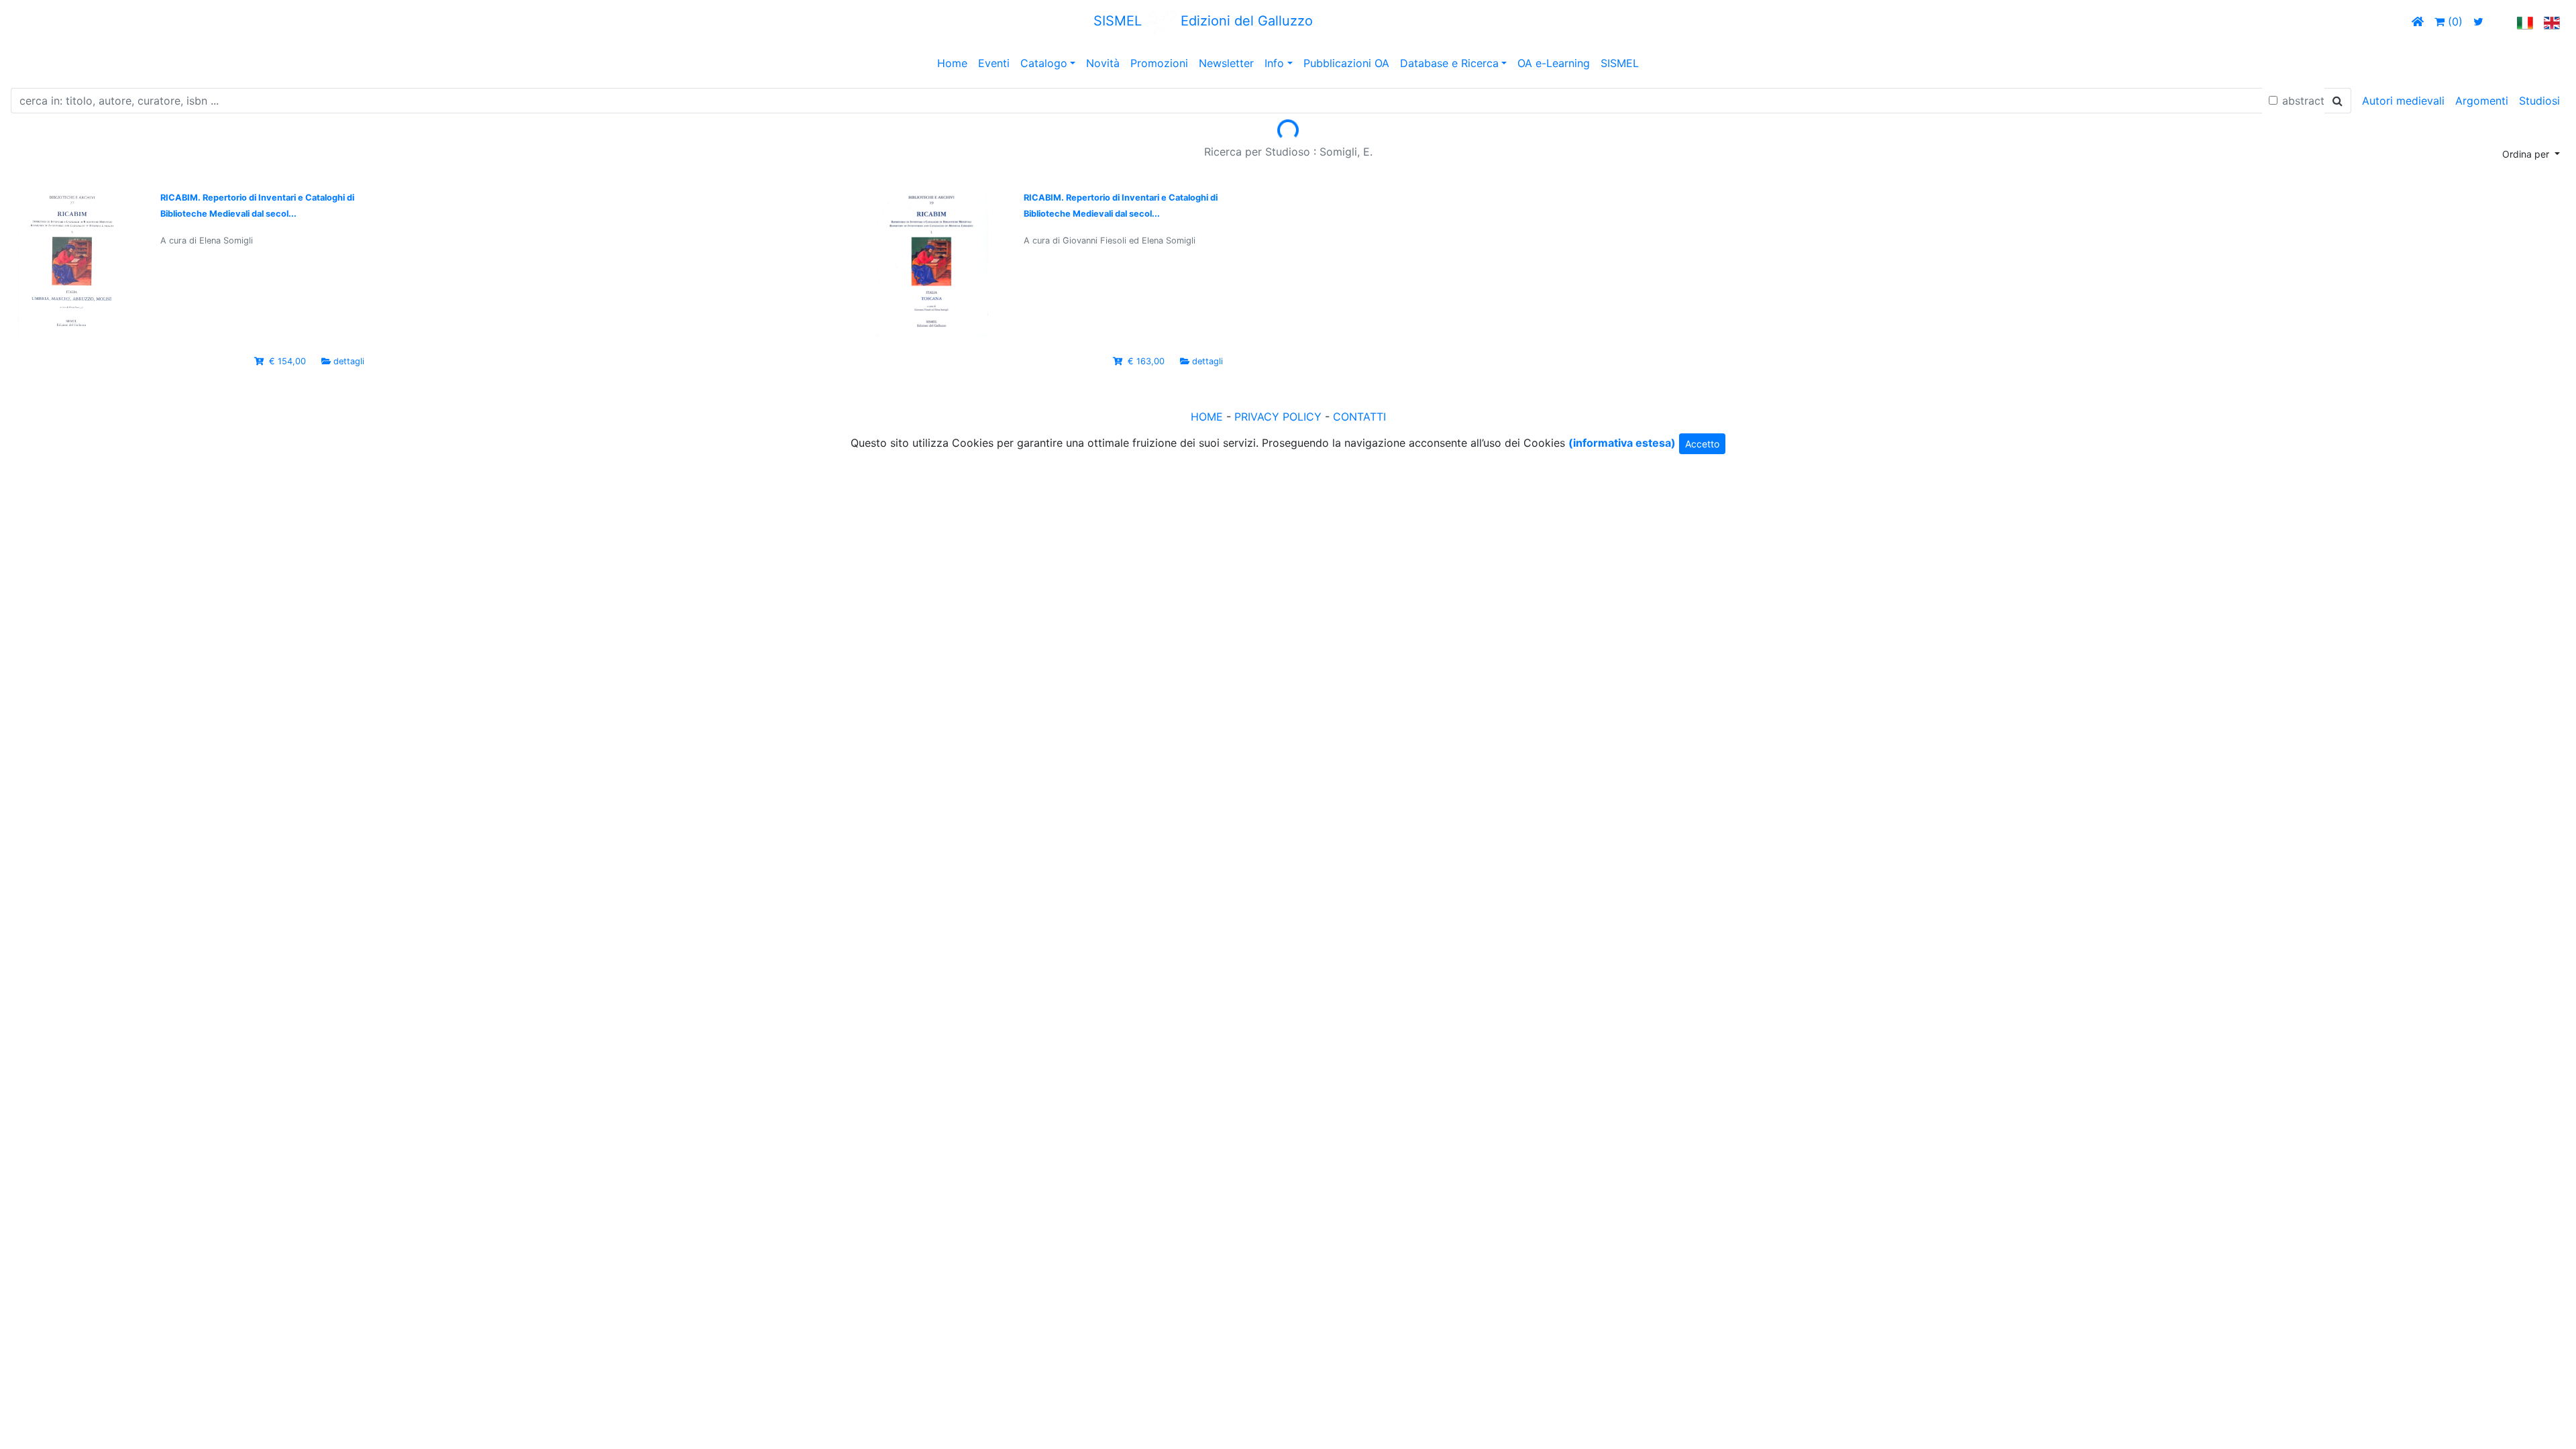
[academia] (2500, 21)
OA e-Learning (1554, 63)
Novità (1103, 63)
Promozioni (1159, 63)
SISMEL (1620, 63)
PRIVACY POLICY (1278, 417)
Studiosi (2539, 101)
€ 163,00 (1146, 361)
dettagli (349, 361)
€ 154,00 (287, 361)
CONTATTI (1359, 417)
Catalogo (1044, 63)
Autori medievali (2403, 101)
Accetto (1702, 444)
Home (952, 63)
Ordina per (2527, 154)
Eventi (994, 63)
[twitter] (2478, 21)
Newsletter (1226, 63)
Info (1274, 63)
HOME (1207, 417)
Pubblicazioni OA (1346, 63)
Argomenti (2482, 101)
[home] (2418, 21)
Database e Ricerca (1449, 63)
